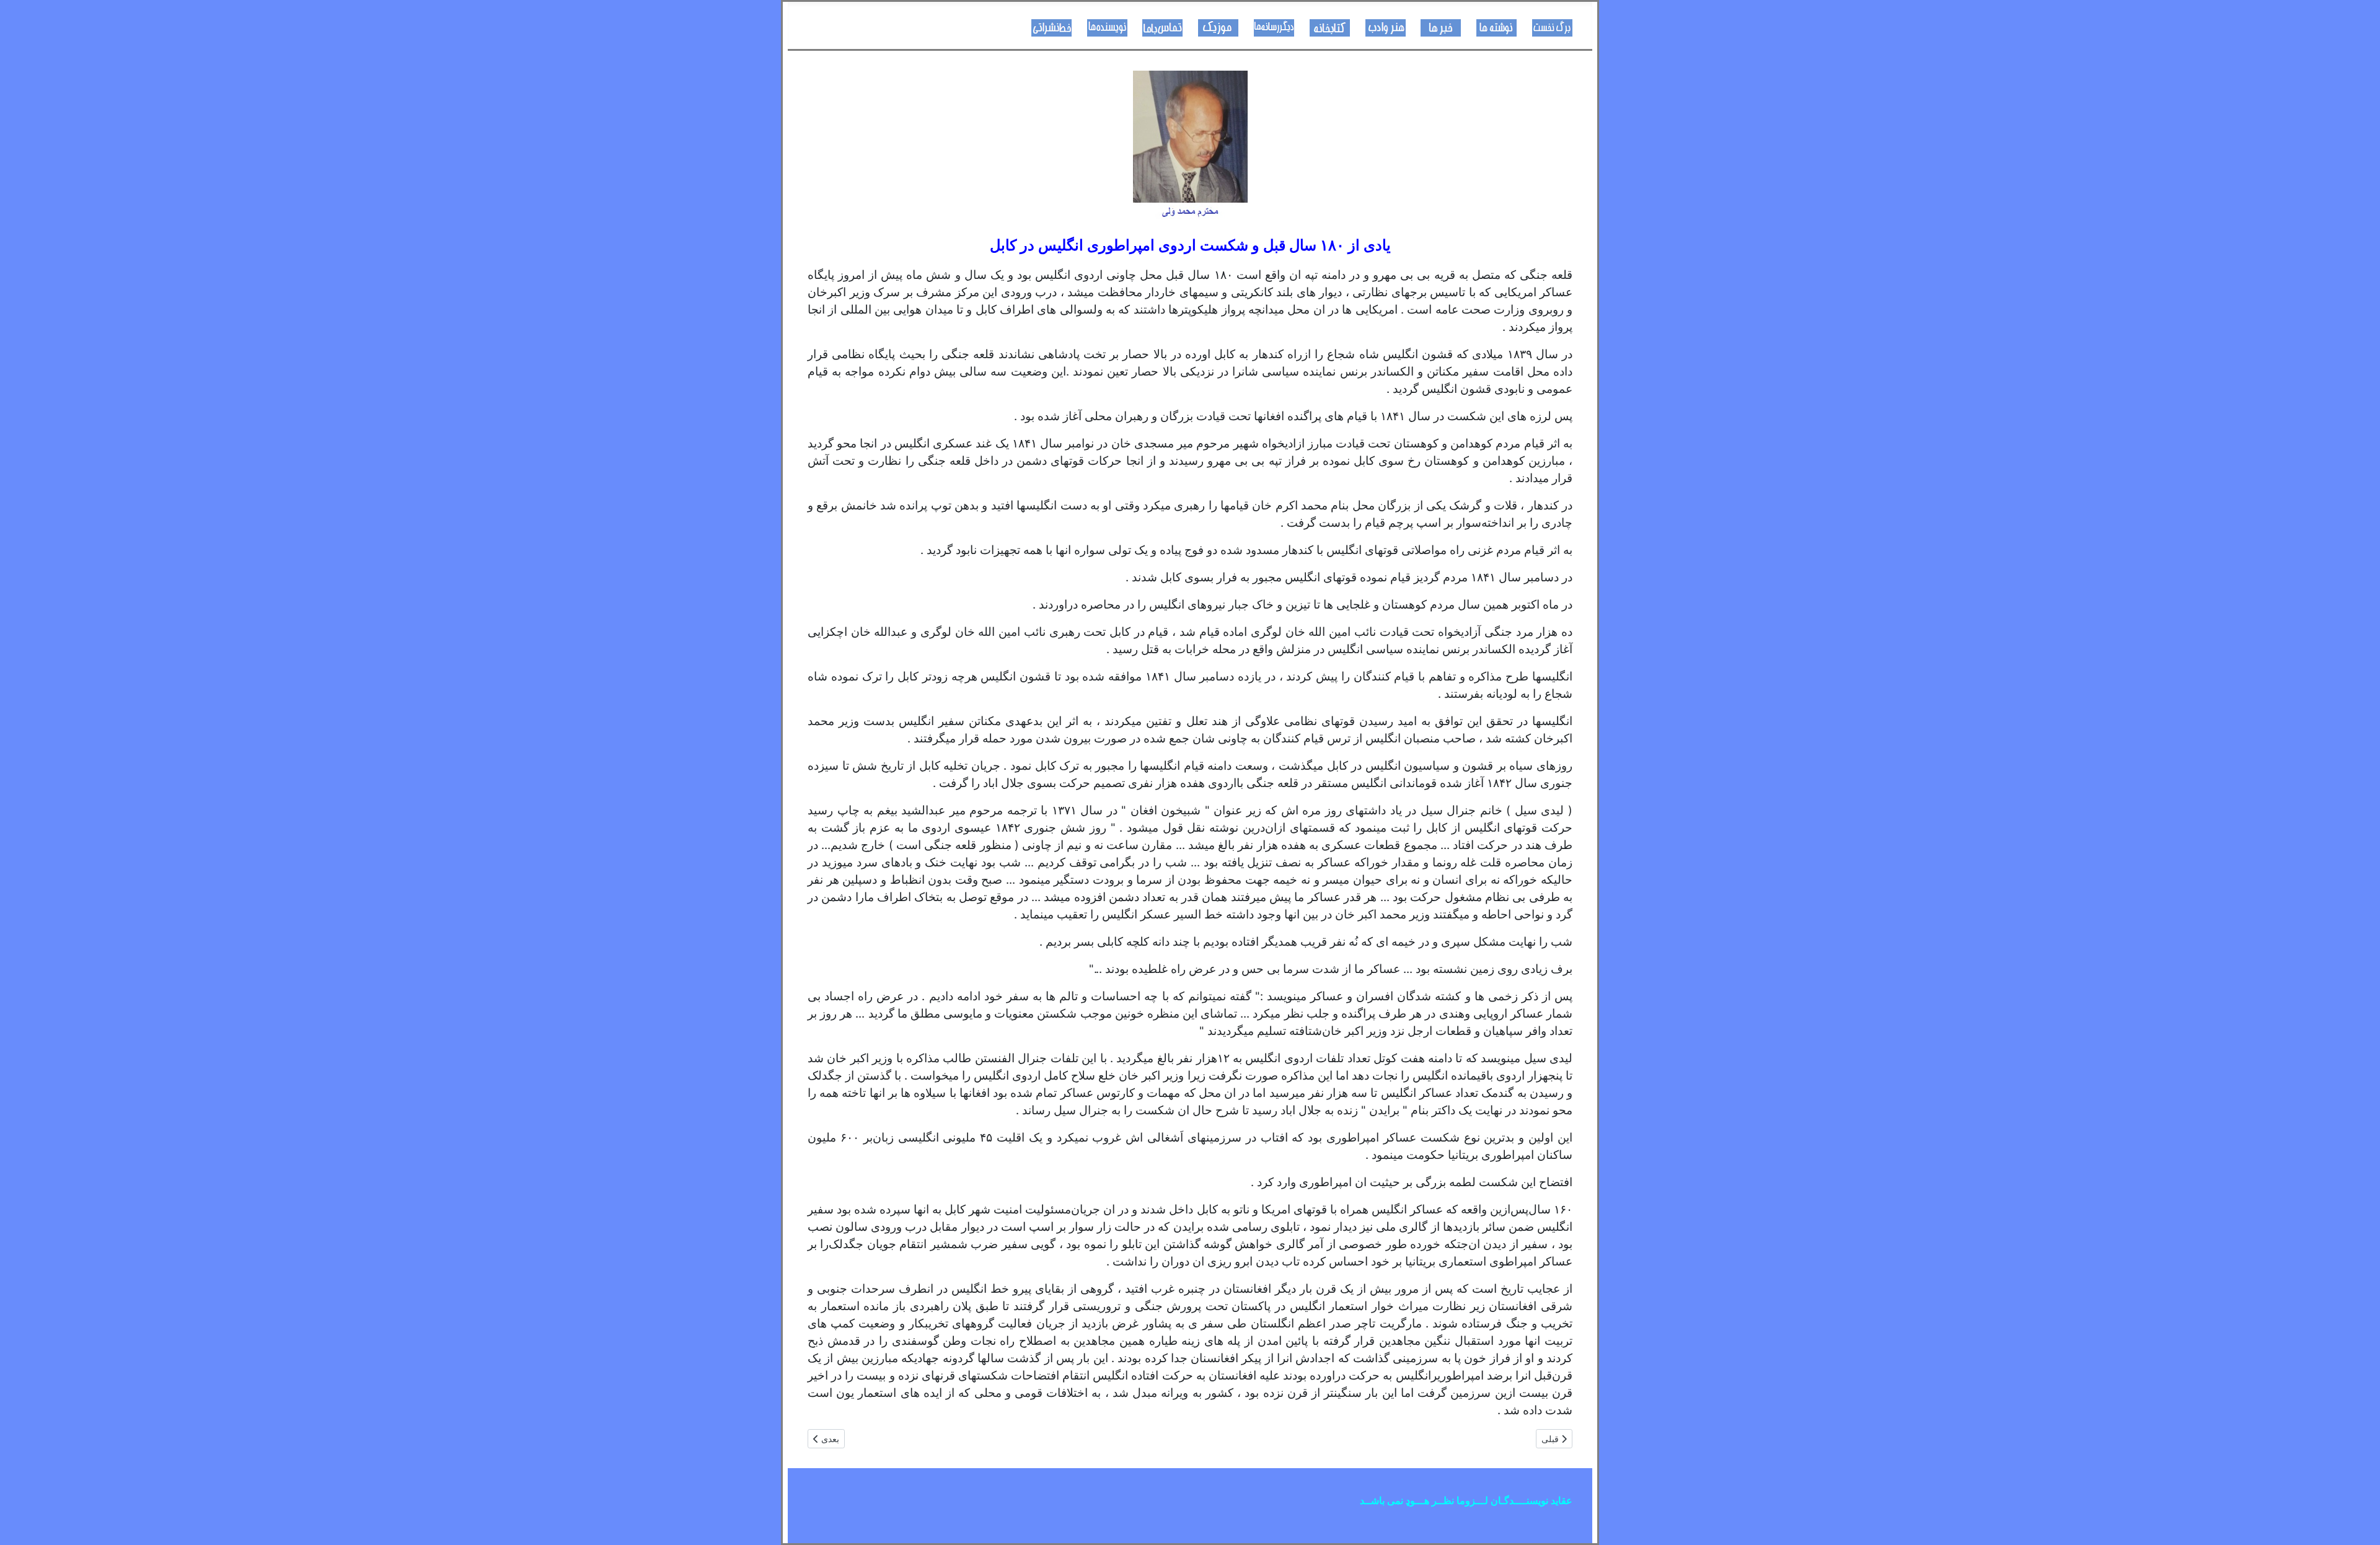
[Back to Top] (22, 1522)
